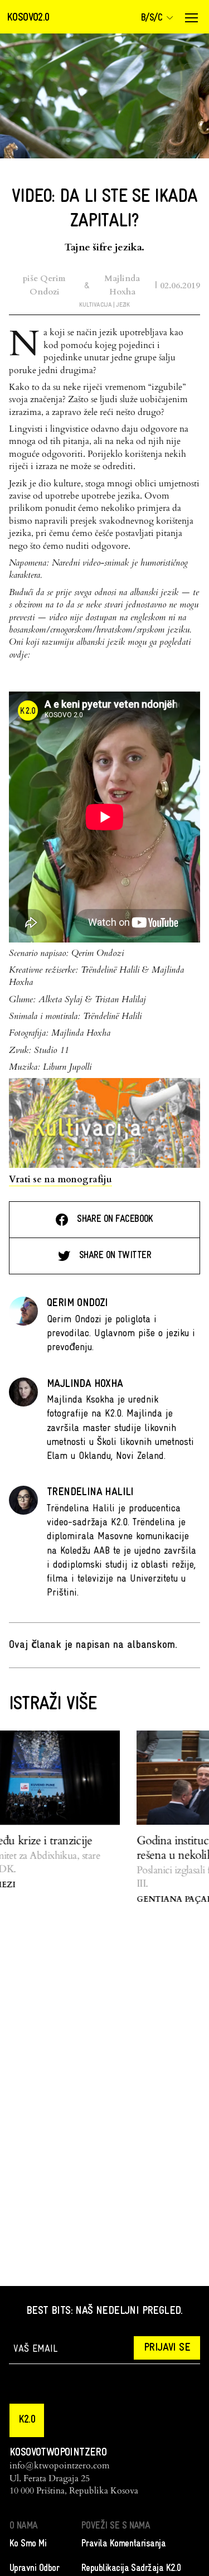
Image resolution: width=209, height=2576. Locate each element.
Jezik (123, 305)
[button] (27, 2420)
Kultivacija (95, 305)
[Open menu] (191, 18)
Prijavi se (167, 2348)
